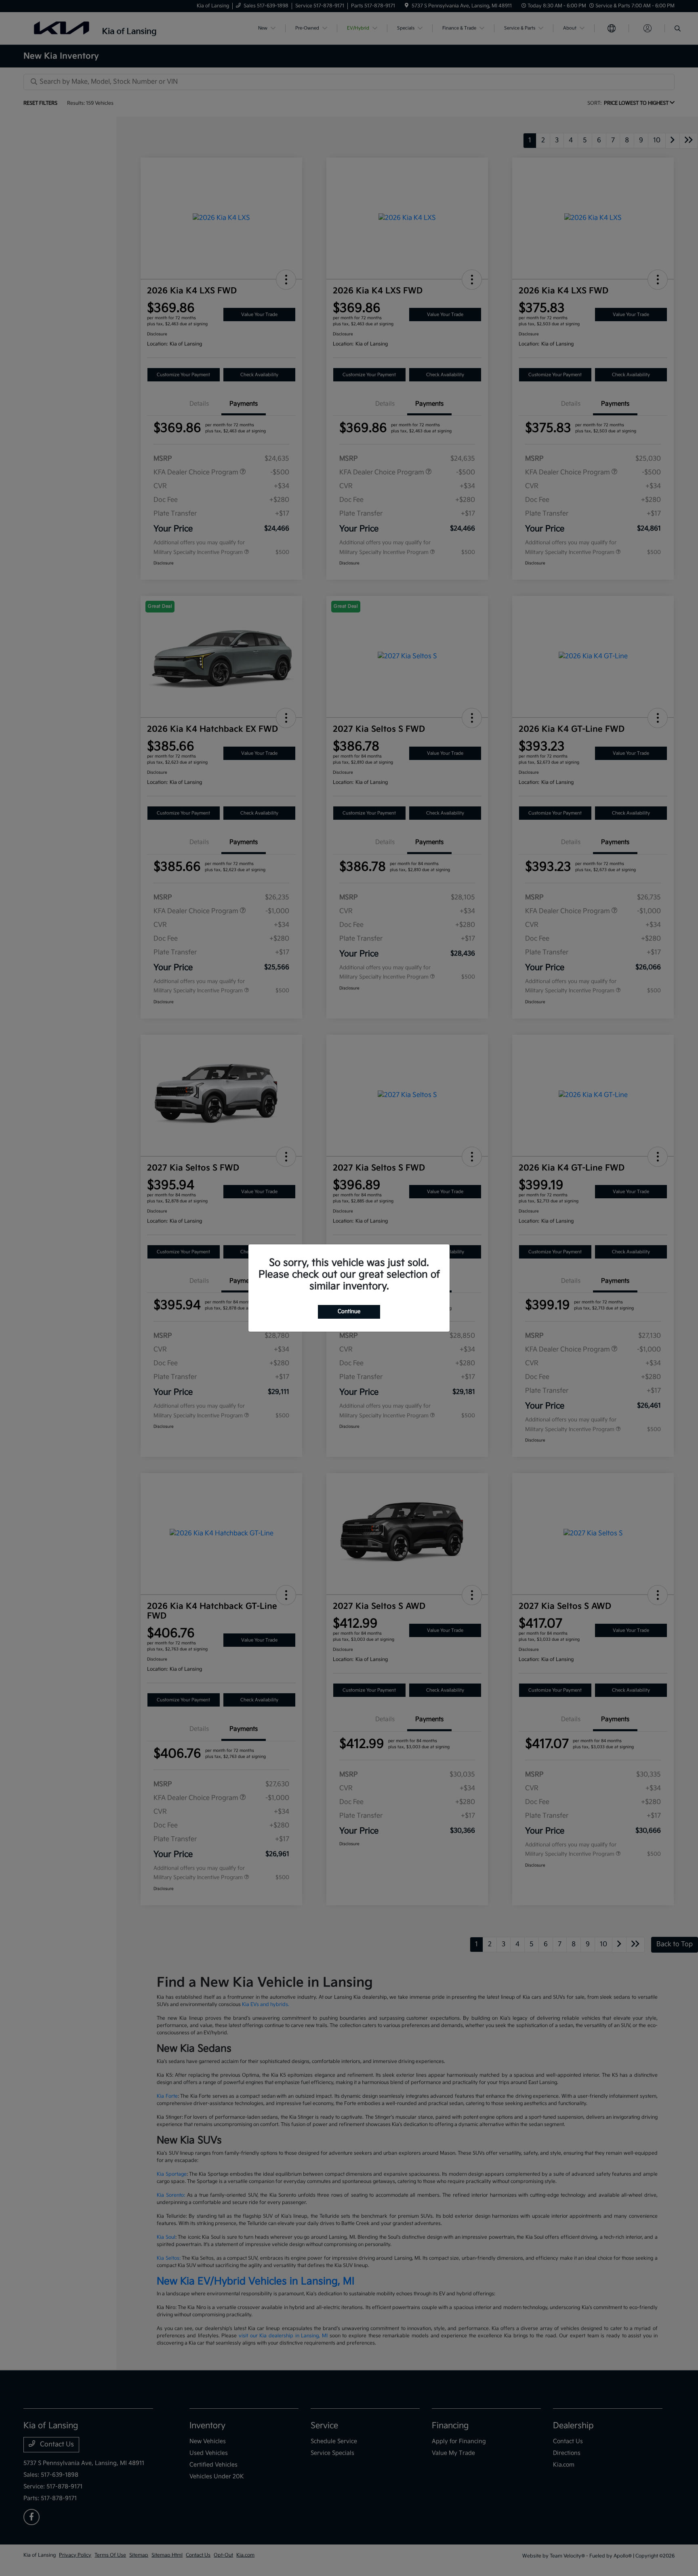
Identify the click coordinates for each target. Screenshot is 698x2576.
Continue (349, 1311)
